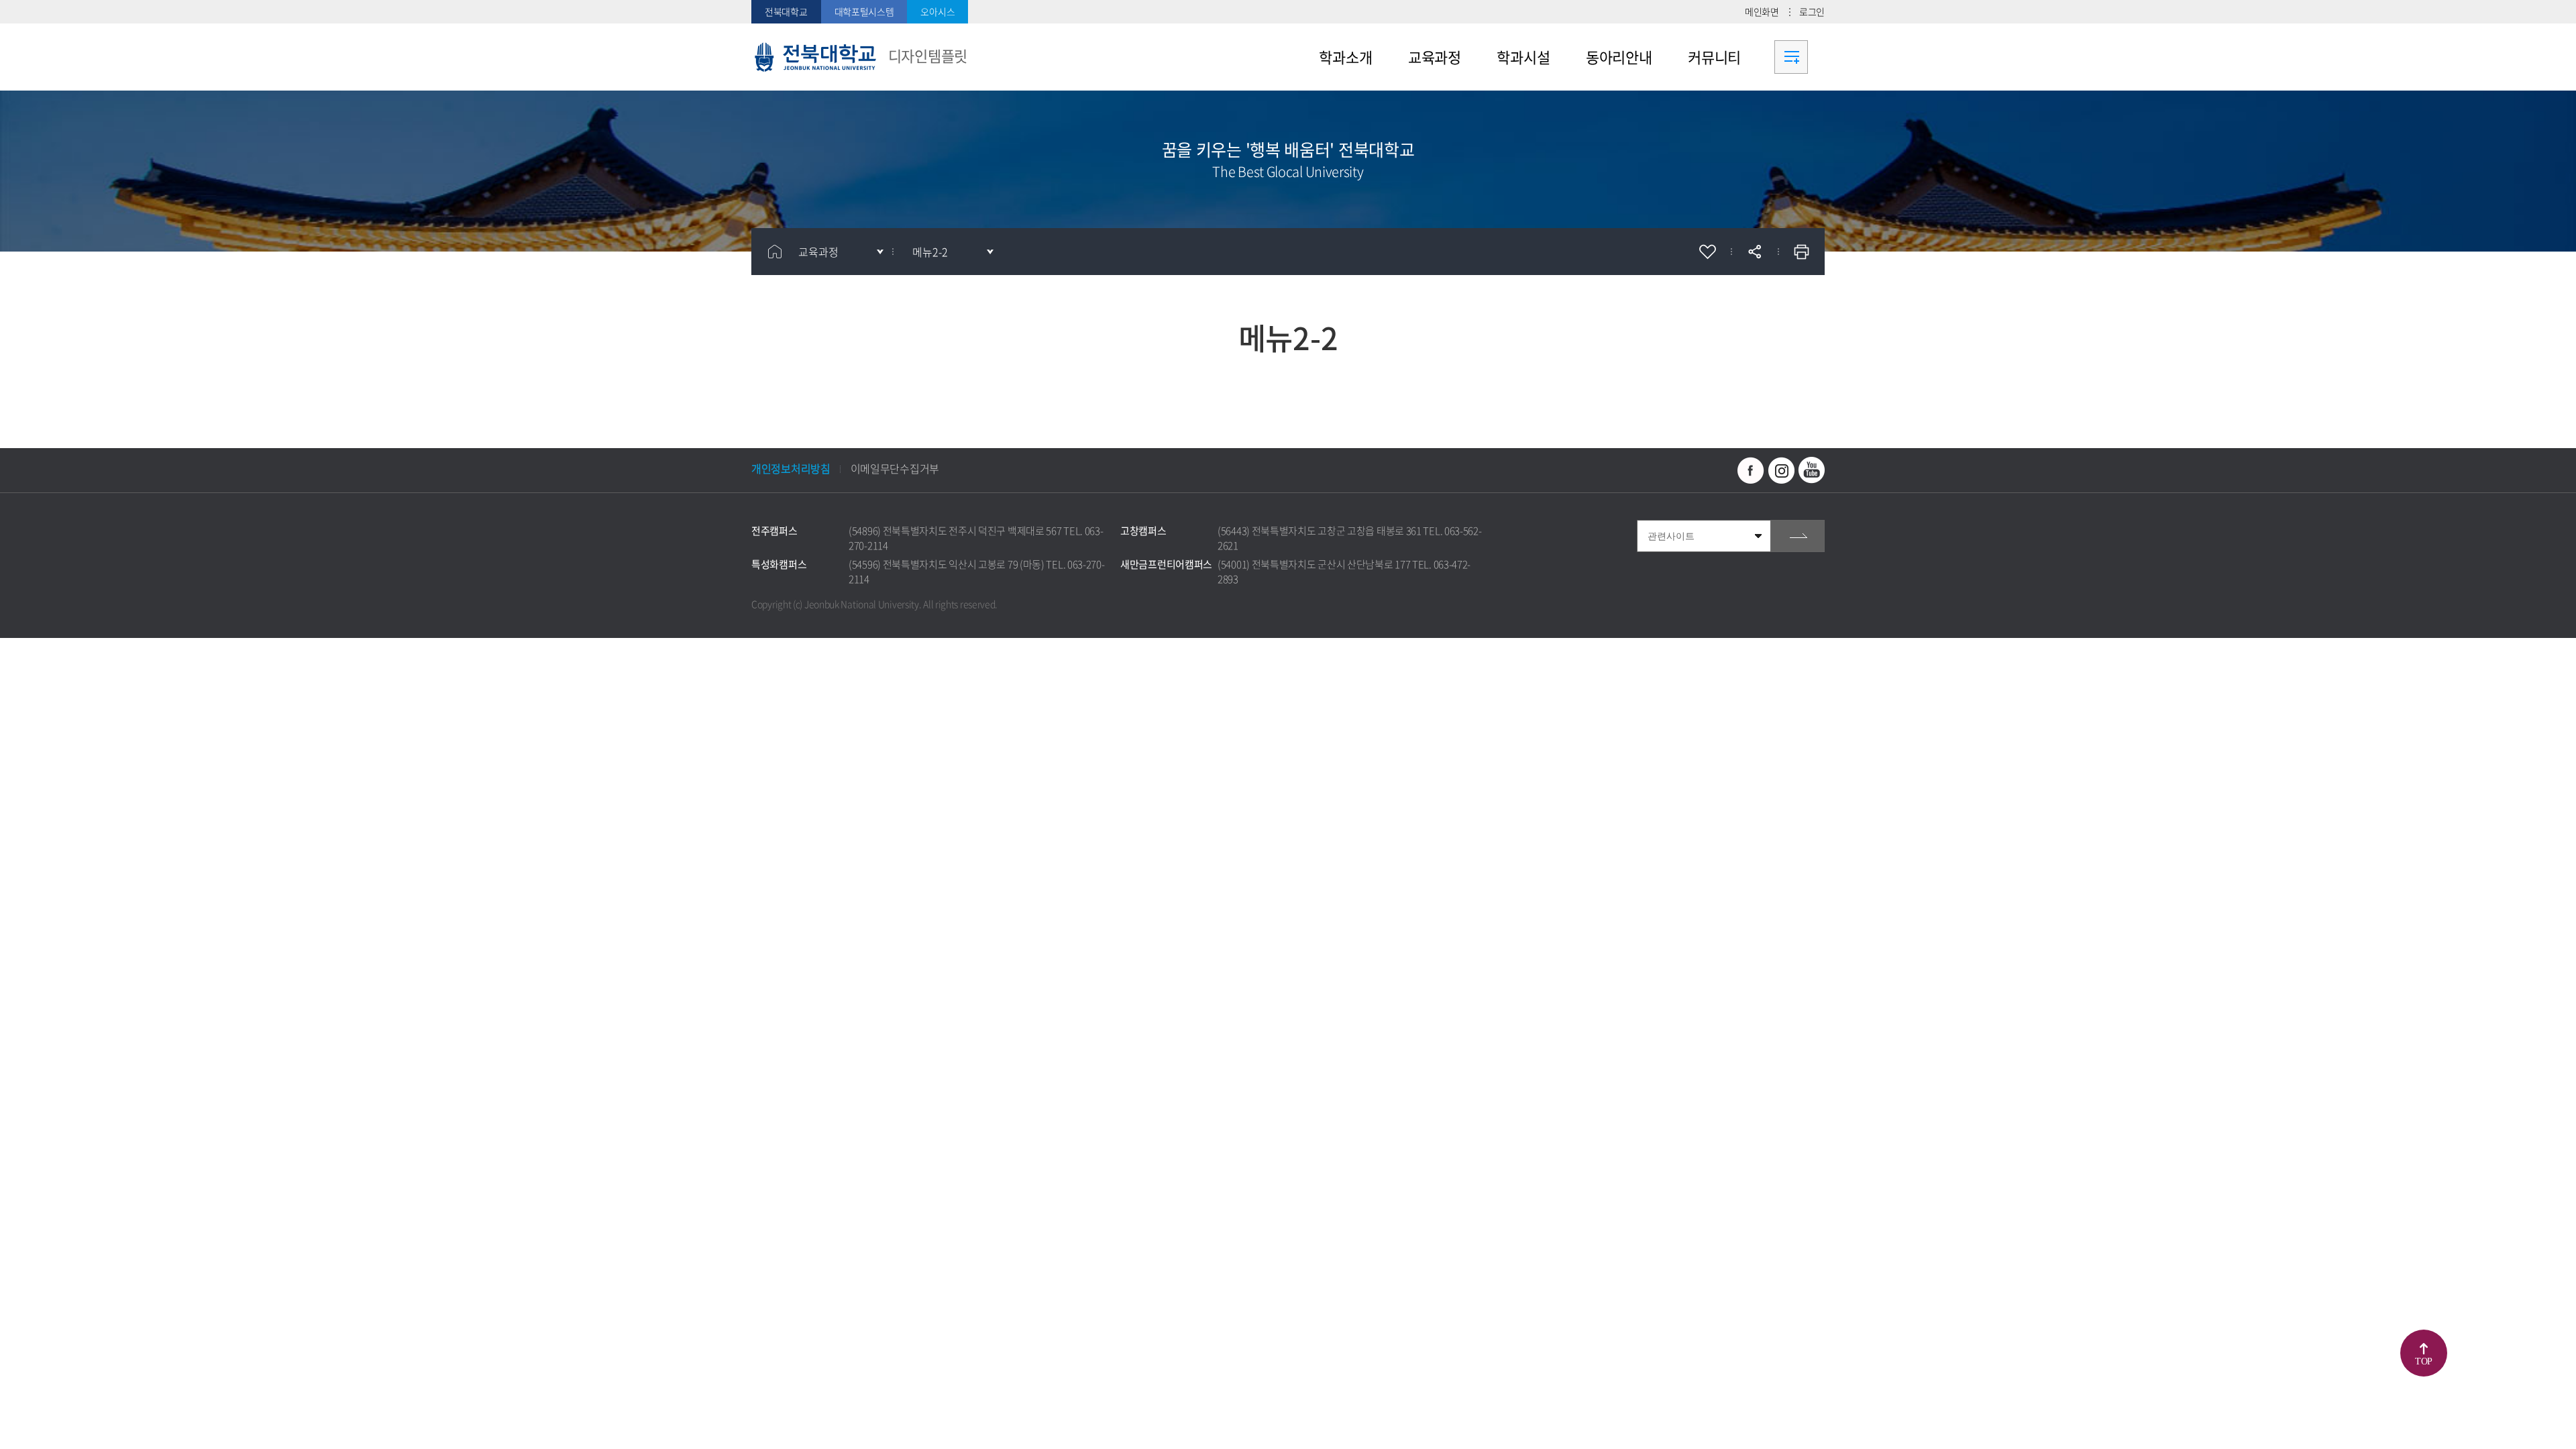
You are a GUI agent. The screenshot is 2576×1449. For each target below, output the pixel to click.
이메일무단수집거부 (895, 468)
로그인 (1812, 11)
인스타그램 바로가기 (1781, 470)
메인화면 (1762, 11)
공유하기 (1754, 252)
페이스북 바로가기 (1751, 470)
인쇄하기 (1801, 252)
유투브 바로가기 (1811, 470)
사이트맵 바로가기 (1791, 57)
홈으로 (775, 252)
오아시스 (937, 11)
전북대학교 (786, 11)
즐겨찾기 (1707, 252)
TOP (2424, 1361)
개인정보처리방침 (791, 468)
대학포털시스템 (864, 11)
